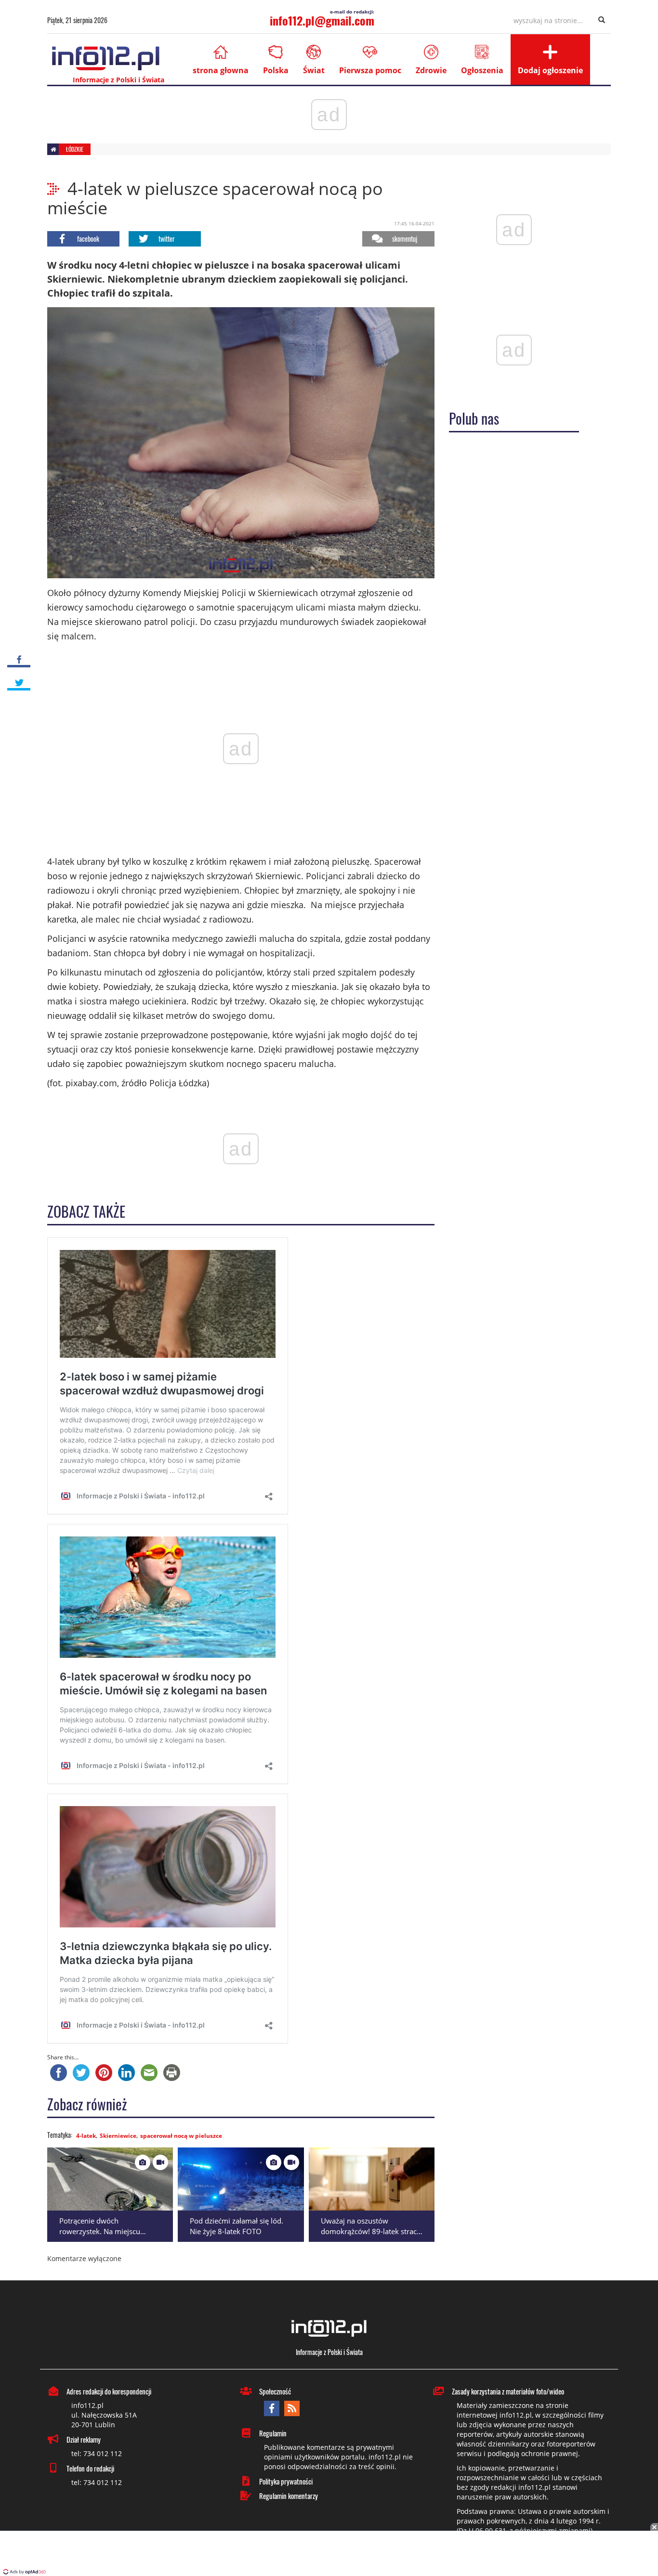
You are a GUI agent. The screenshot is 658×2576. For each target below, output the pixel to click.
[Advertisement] (329, 2554)
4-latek (86, 2136)
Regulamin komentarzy (289, 2496)
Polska (276, 70)
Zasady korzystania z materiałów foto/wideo (508, 2391)
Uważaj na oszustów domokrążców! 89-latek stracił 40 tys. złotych (371, 2231)
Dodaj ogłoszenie (550, 70)
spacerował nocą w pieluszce (181, 2136)
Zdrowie (431, 70)
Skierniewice (118, 2136)
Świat (314, 70)
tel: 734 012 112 (97, 2453)
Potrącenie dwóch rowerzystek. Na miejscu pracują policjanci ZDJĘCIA (102, 2231)
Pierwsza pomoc (370, 70)
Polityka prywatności (286, 2481)
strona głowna (221, 70)
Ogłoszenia (482, 70)
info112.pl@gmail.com (322, 20)
